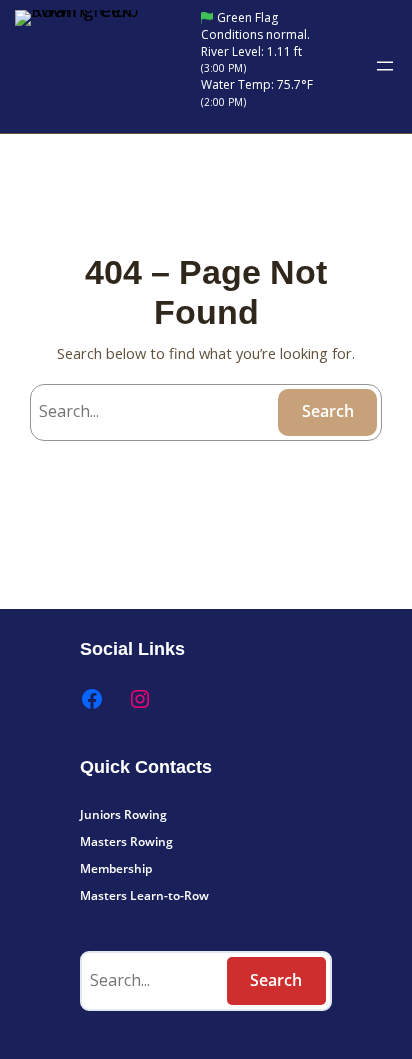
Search (328, 411)
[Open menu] (385, 66)
